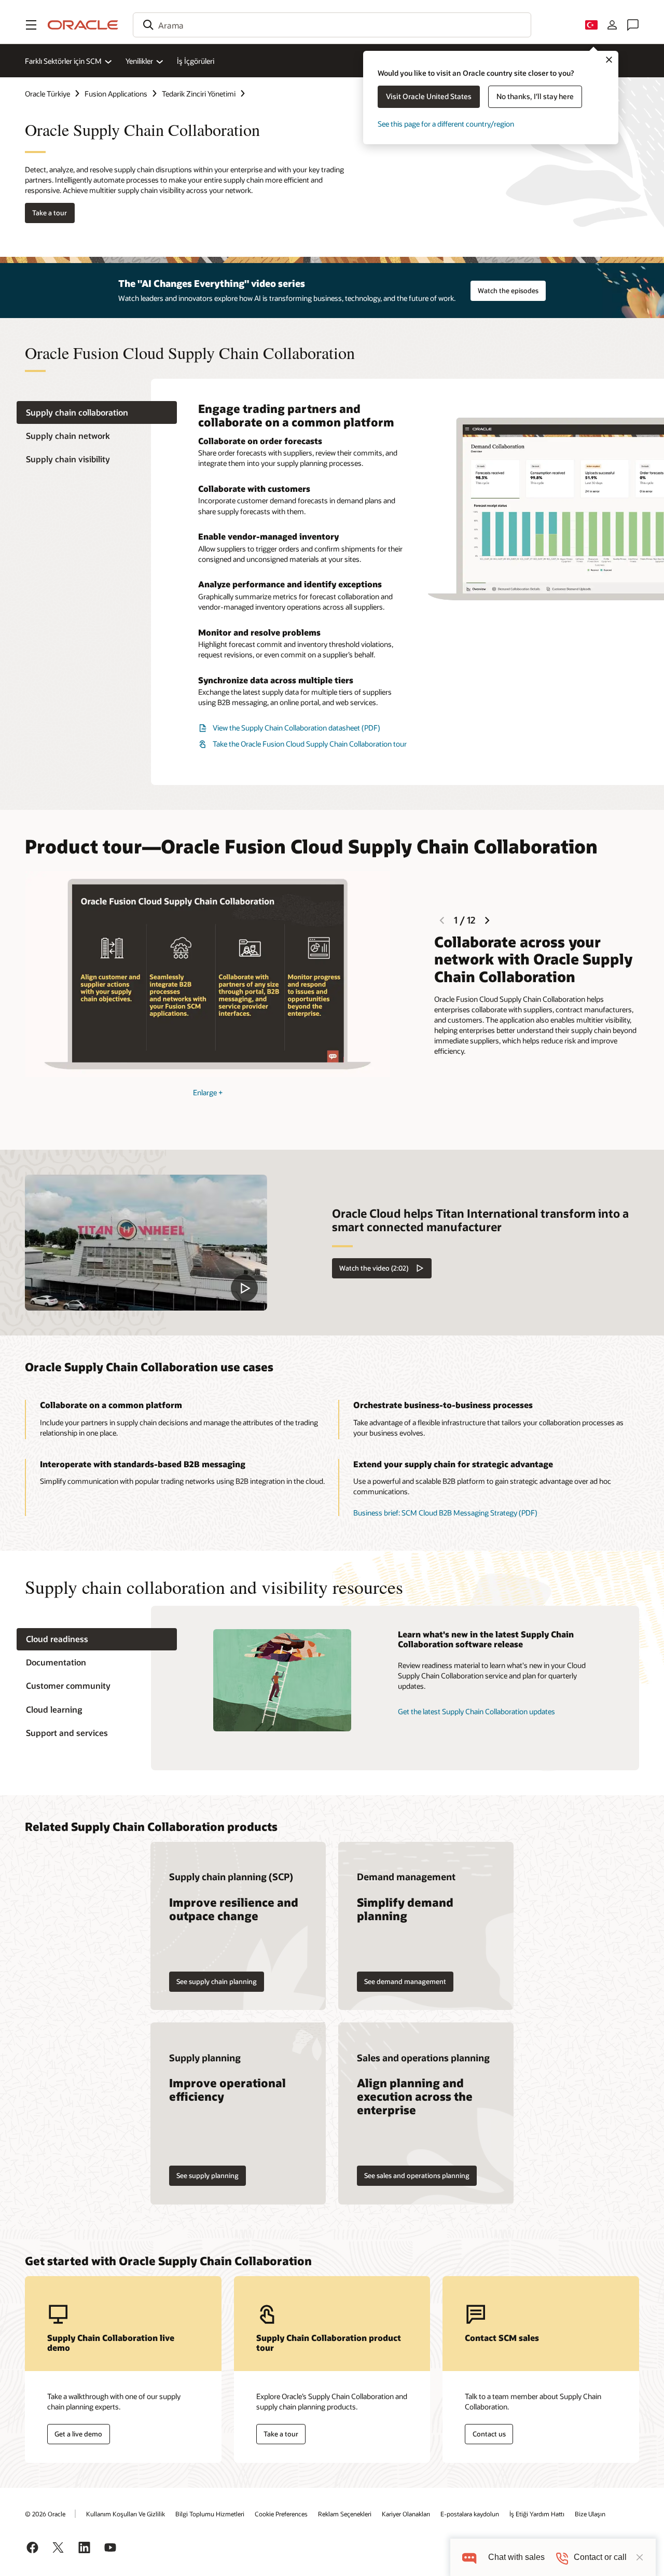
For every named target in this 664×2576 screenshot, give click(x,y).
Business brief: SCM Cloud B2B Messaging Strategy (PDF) (445, 1513)
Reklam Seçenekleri (345, 2514)
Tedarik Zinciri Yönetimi (199, 94)
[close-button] (640, 2557)
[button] (31, 25)
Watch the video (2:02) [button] (374, 1268)
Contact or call (600, 2557)
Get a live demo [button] (78, 2434)
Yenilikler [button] (139, 61)
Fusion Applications (116, 94)
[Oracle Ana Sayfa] (83, 25)
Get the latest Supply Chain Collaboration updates (476, 1711)
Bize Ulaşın (590, 2514)
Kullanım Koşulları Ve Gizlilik (126, 2514)
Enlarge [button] (208, 1092)
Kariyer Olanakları (406, 2514)
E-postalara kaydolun (470, 2514)
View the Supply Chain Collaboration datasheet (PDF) (296, 728)
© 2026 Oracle (45, 2514)
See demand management (405, 1981)
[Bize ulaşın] (633, 25)
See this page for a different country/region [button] (446, 124)
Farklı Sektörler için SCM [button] (63, 61)
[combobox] (332, 25)
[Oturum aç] (612, 25)
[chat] (469, 2557)
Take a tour (50, 213)
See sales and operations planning (417, 2175)
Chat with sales (516, 2557)
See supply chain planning (217, 1981)
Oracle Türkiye (47, 94)
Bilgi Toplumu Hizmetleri (210, 2514)
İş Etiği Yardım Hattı (537, 2514)
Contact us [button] (489, 2434)
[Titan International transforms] (146, 1243)
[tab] (97, 412)
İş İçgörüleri (196, 61)
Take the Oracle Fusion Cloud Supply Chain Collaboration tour (310, 744)
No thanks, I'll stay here (535, 96)
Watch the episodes (508, 291)
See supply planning (208, 2175)
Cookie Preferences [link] (281, 2514)
